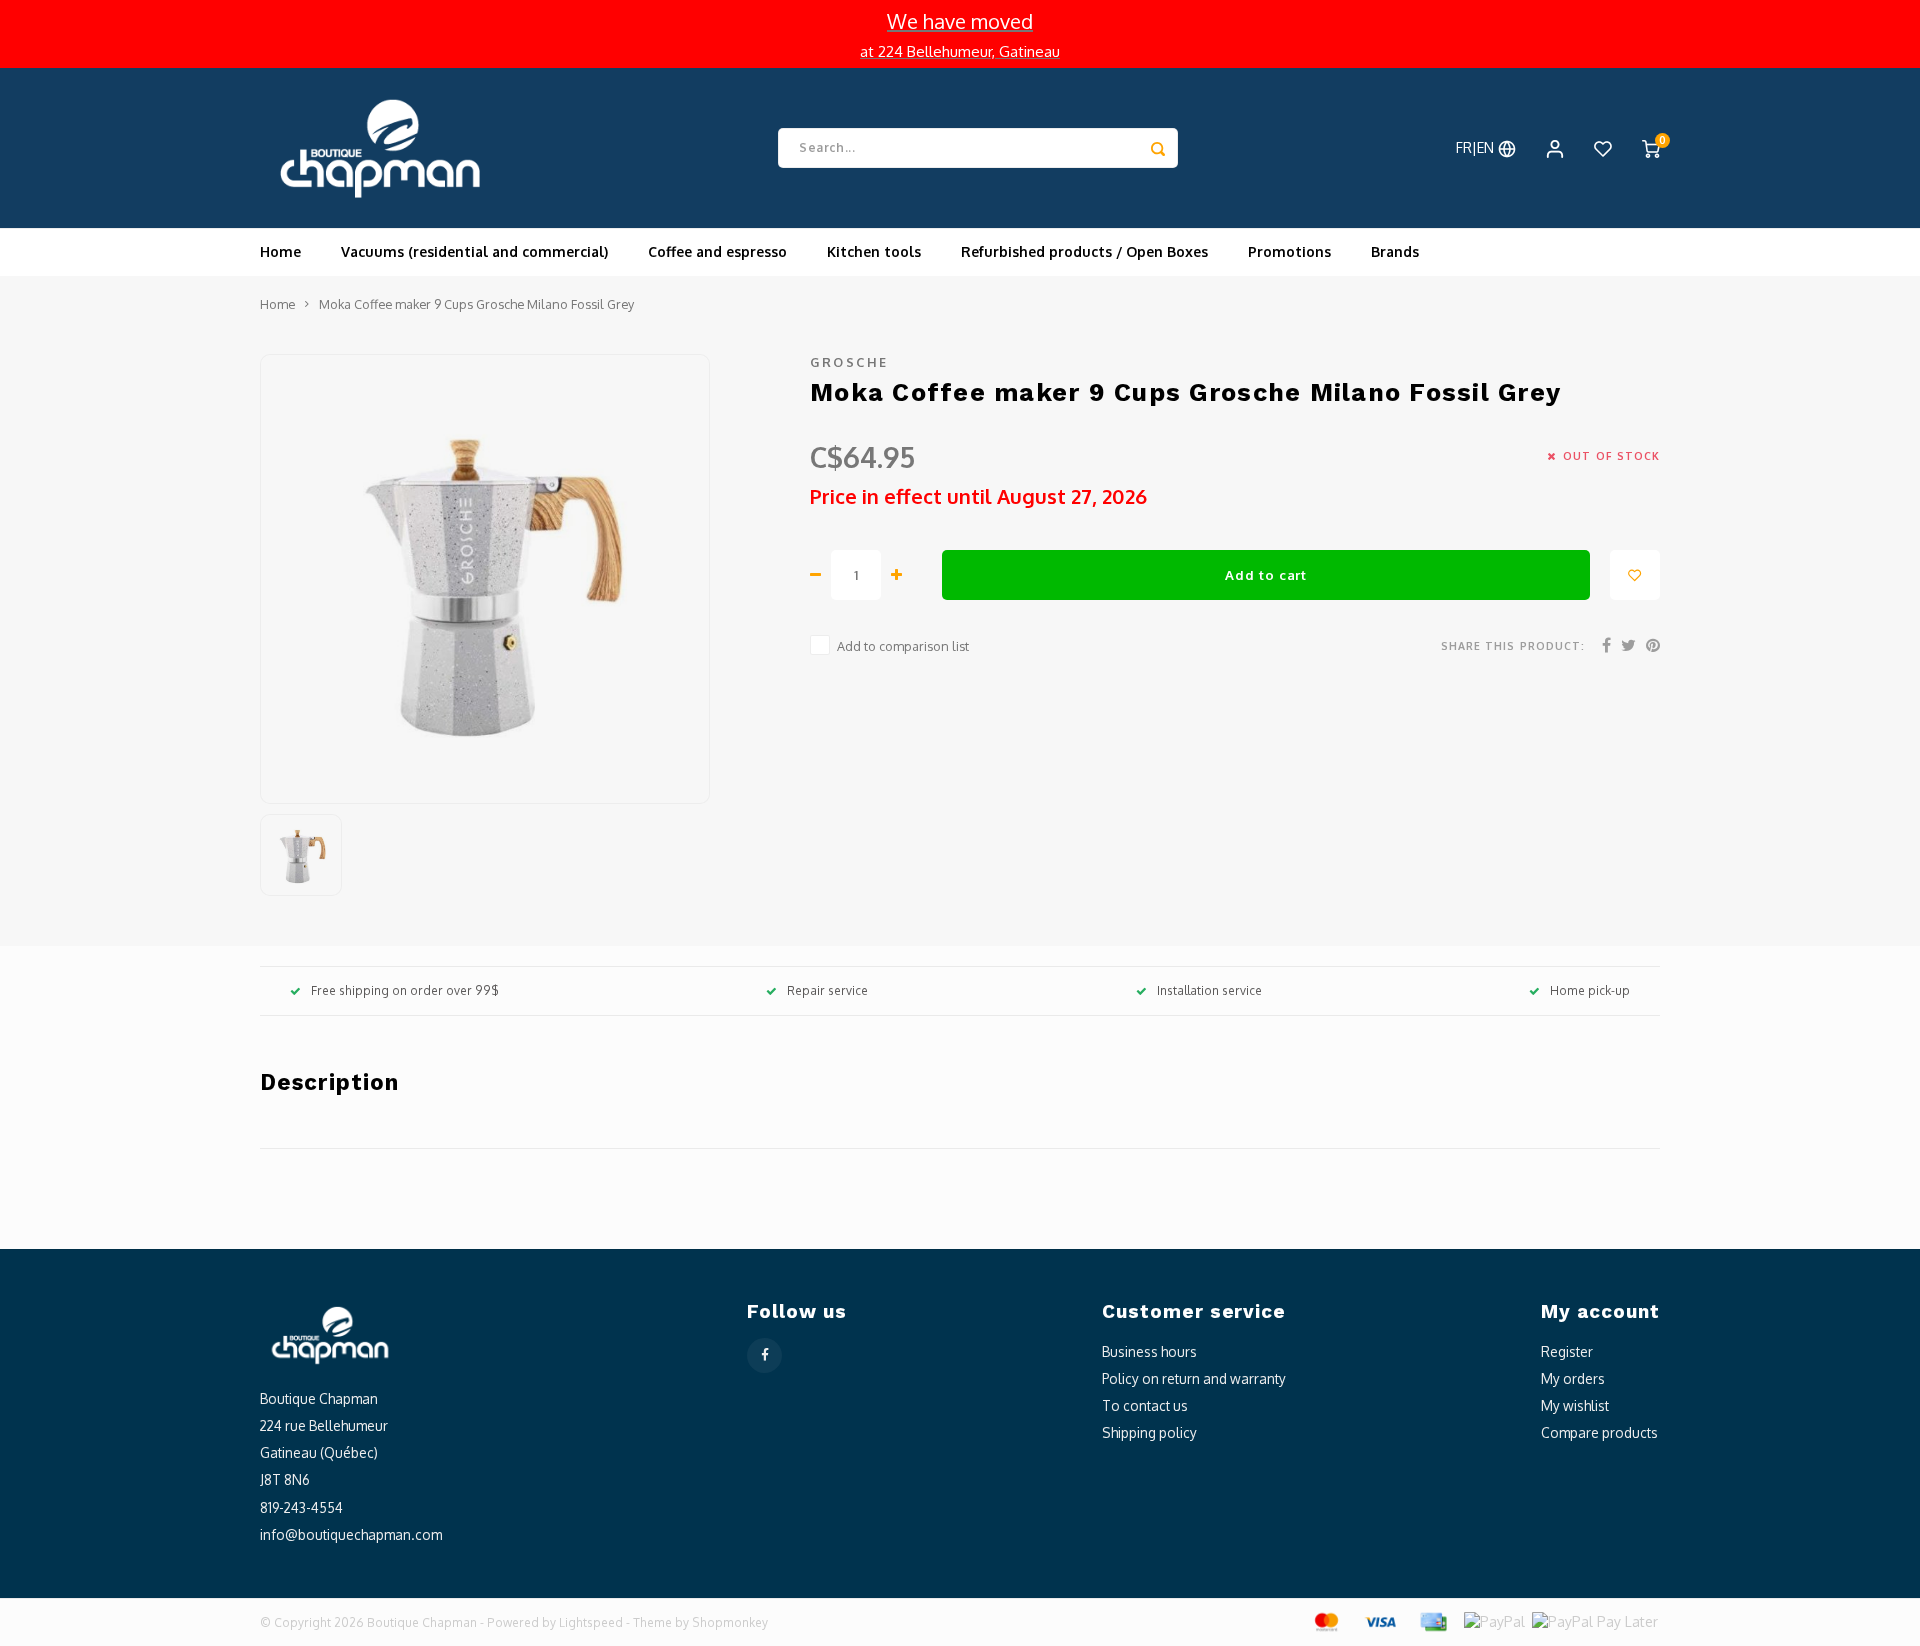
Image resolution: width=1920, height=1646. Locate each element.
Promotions (1289, 251)
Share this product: (1513, 645)
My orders (1573, 1378)
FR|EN (1477, 147)
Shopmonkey (730, 1622)
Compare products (1599, 1432)
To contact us (1145, 1405)
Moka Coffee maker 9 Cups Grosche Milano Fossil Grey (476, 304)
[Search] (1158, 148)
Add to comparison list (903, 646)
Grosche (849, 362)
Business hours (1149, 1351)
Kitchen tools (874, 251)
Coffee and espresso (717, 251)
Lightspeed (591, 1622)
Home (280, 251)
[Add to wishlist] (1635, 575)
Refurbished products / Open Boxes (1084, 251)
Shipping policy (1149, 1432)
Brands (1395, 251)
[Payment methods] (1325, 1620)
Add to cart (1265, 574)
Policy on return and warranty (1194, 1378)
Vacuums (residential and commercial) (474, 251)
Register (1567, 1351)
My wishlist (1575, 1405)
